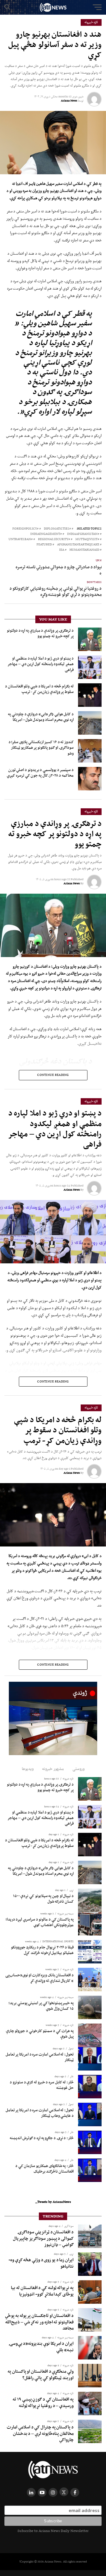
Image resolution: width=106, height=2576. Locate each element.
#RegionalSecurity (54, 539)
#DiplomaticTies (57, 529)
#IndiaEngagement (46, 534)
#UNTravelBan (21, 539)
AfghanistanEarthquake (78, 545)
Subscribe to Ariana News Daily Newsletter (53, 2531)
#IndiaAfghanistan (83, 534)
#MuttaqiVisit (87, 539)
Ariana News (69, 100)
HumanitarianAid (84, 550)
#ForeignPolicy (25, 529)
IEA (62, 550)
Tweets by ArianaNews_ (53, 2202)
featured (44, 545)
